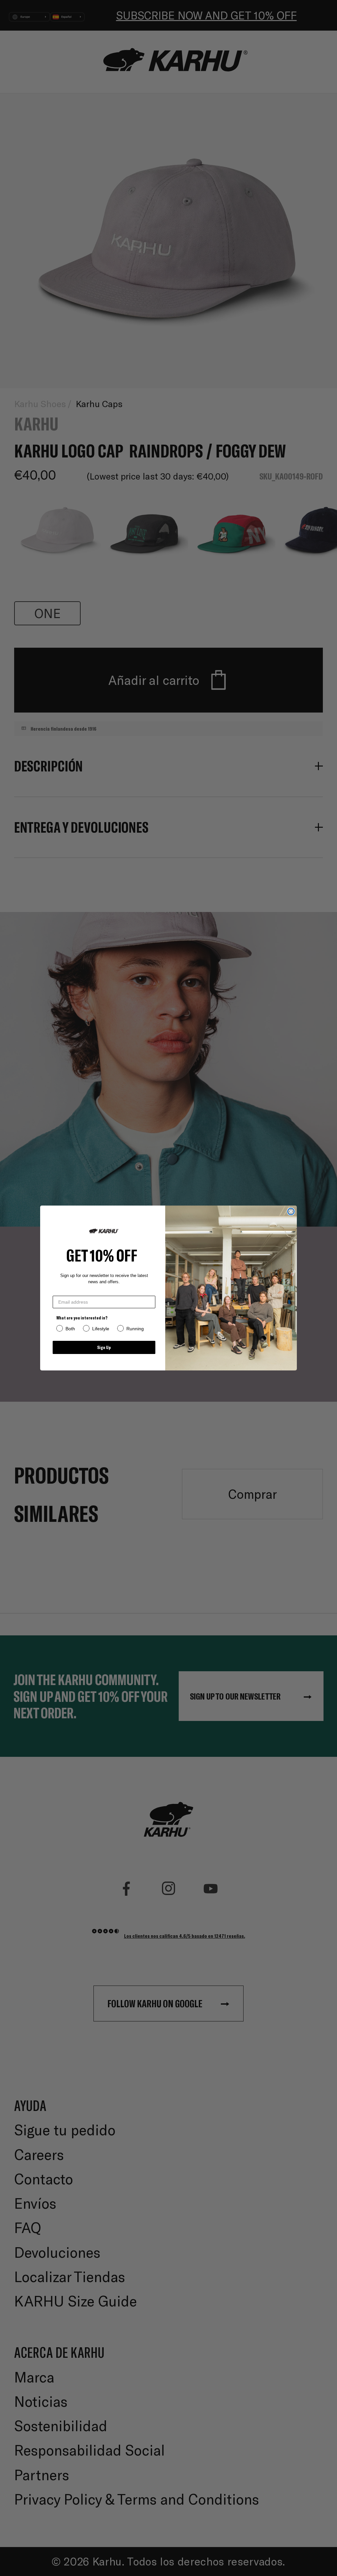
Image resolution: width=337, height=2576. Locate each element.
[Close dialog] (291, 1211)
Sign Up (104, 1347)
